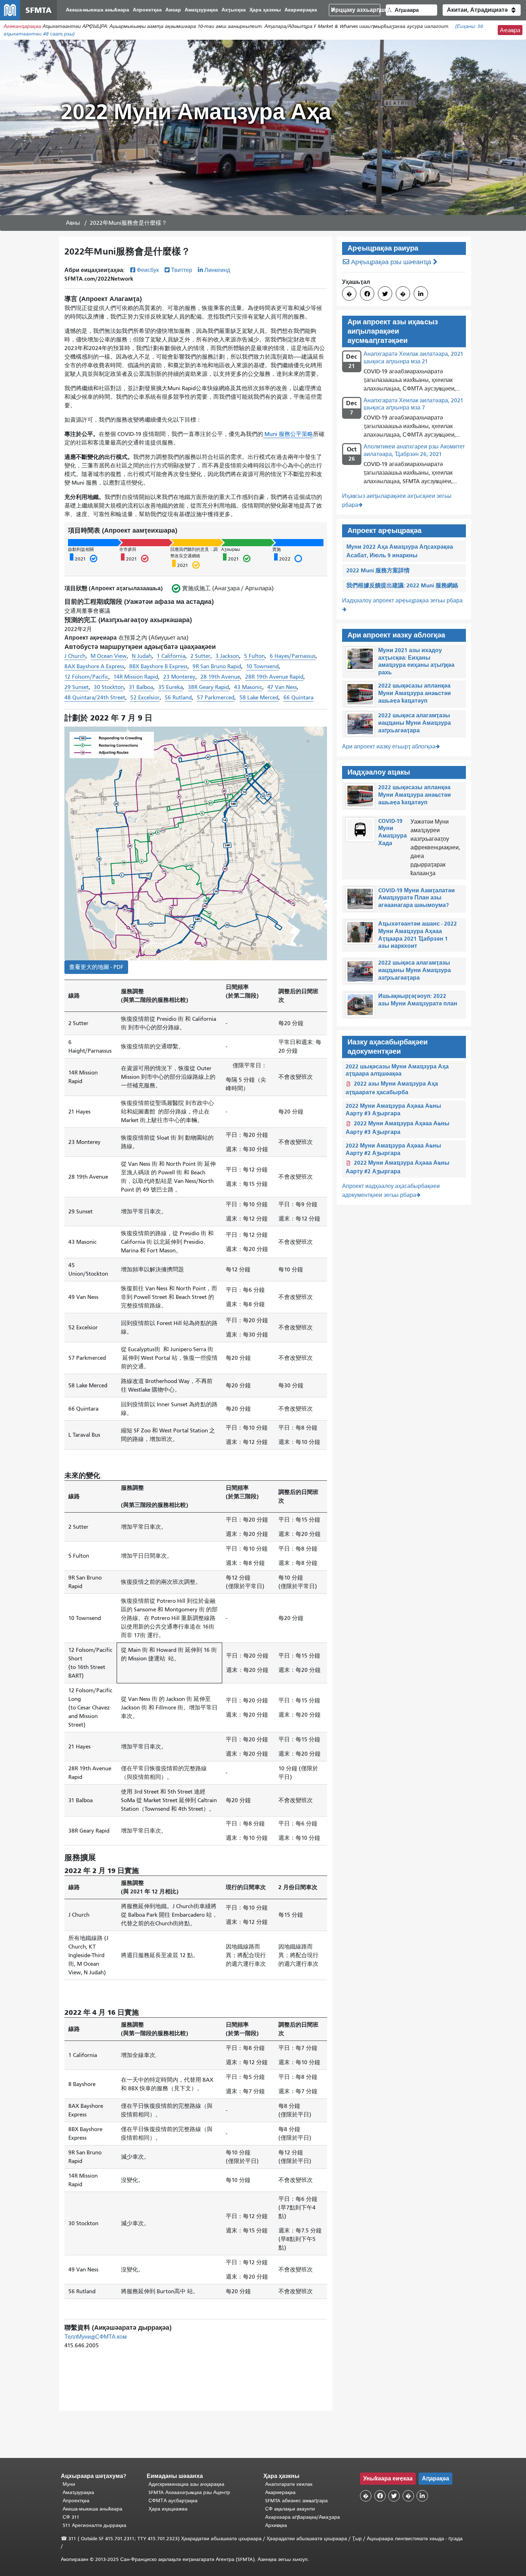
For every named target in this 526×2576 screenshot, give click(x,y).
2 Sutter (200, 656)
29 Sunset (77, 687)
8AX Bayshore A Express (94, 666)
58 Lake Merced (259, 698)
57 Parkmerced (216, 698)
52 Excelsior (145, 698)
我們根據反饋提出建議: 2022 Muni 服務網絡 (402, 585)
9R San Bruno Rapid (217, 666)
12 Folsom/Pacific (86, 677)
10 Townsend (262, 666)
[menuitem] (98, 10)
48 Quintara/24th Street (95, 698)
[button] (482, 10)
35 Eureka (171, 687)
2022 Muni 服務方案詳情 (378, 570)
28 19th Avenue (220, 677)
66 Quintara (298, 698)
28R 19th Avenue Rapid (274, 677)
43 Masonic (248, 687)
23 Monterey (179, 677)
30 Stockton (109, 687)
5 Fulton (254, 656)
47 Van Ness (282, 687)
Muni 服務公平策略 (288, 434)
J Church (75, 656)
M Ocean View (109, 656)
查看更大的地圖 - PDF (96, 967)
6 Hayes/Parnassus (293, 656)
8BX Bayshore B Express (158, 666)
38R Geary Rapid (208, 687)
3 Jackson (227, 656)
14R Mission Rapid (136, 677)
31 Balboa (141, 687)
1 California (171, 656)
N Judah (142, 656)
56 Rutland (178, 698)
